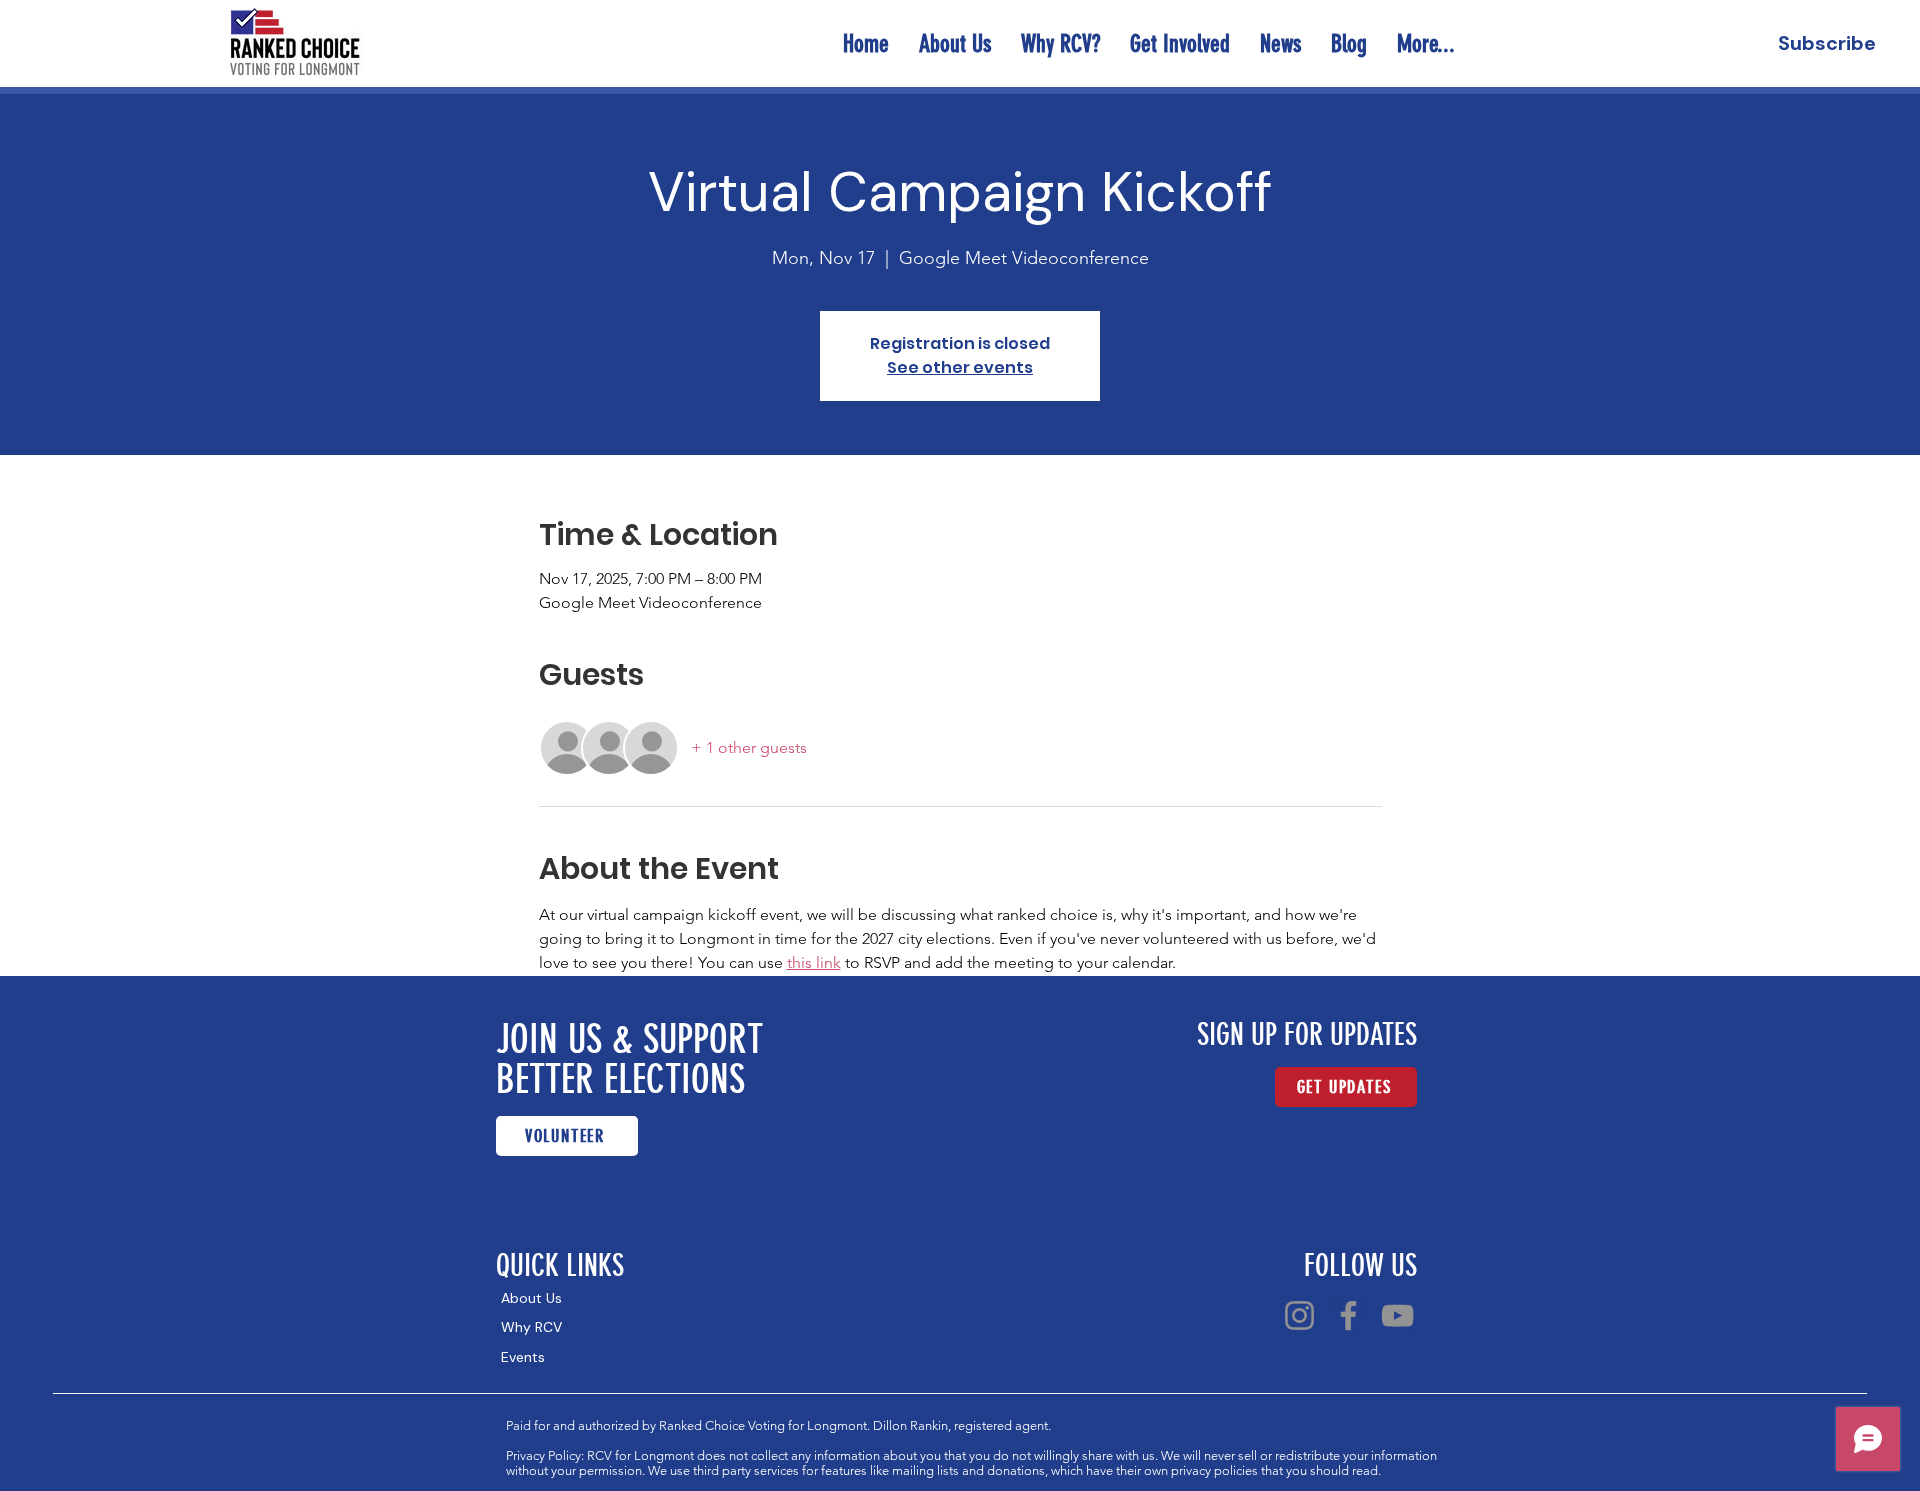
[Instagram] (1299, 1315)
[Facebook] (1348, 1315)
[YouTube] (1397, 1315)
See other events (960, 367)
